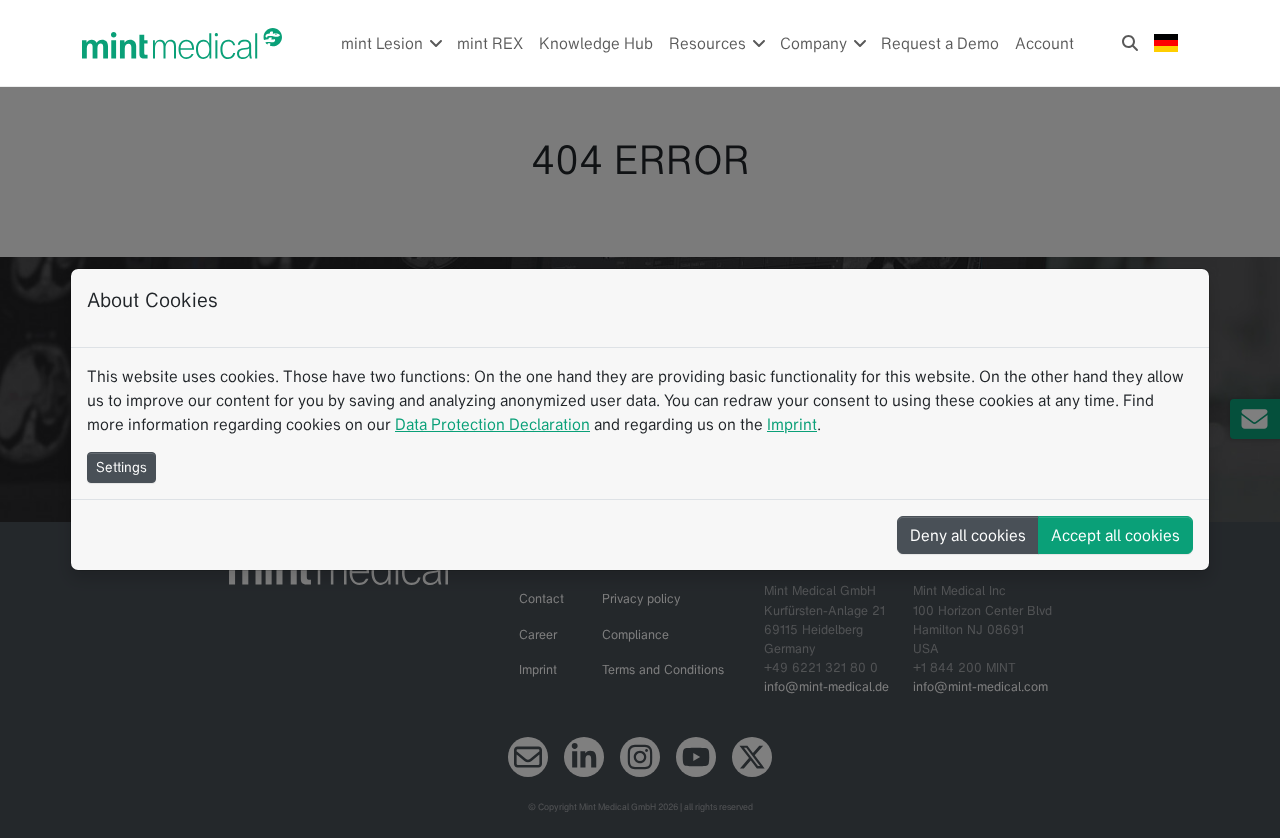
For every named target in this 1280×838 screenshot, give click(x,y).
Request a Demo (940, 43)
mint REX (490, 43)
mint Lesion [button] (384, 43)
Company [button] (815, 43)
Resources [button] (709, 43)
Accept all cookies (1115, 535)
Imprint (792, 424)
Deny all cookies (968, 535)
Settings (121, 467)
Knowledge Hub (596, 43)
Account (1044, 43)
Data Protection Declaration (492, 424)
